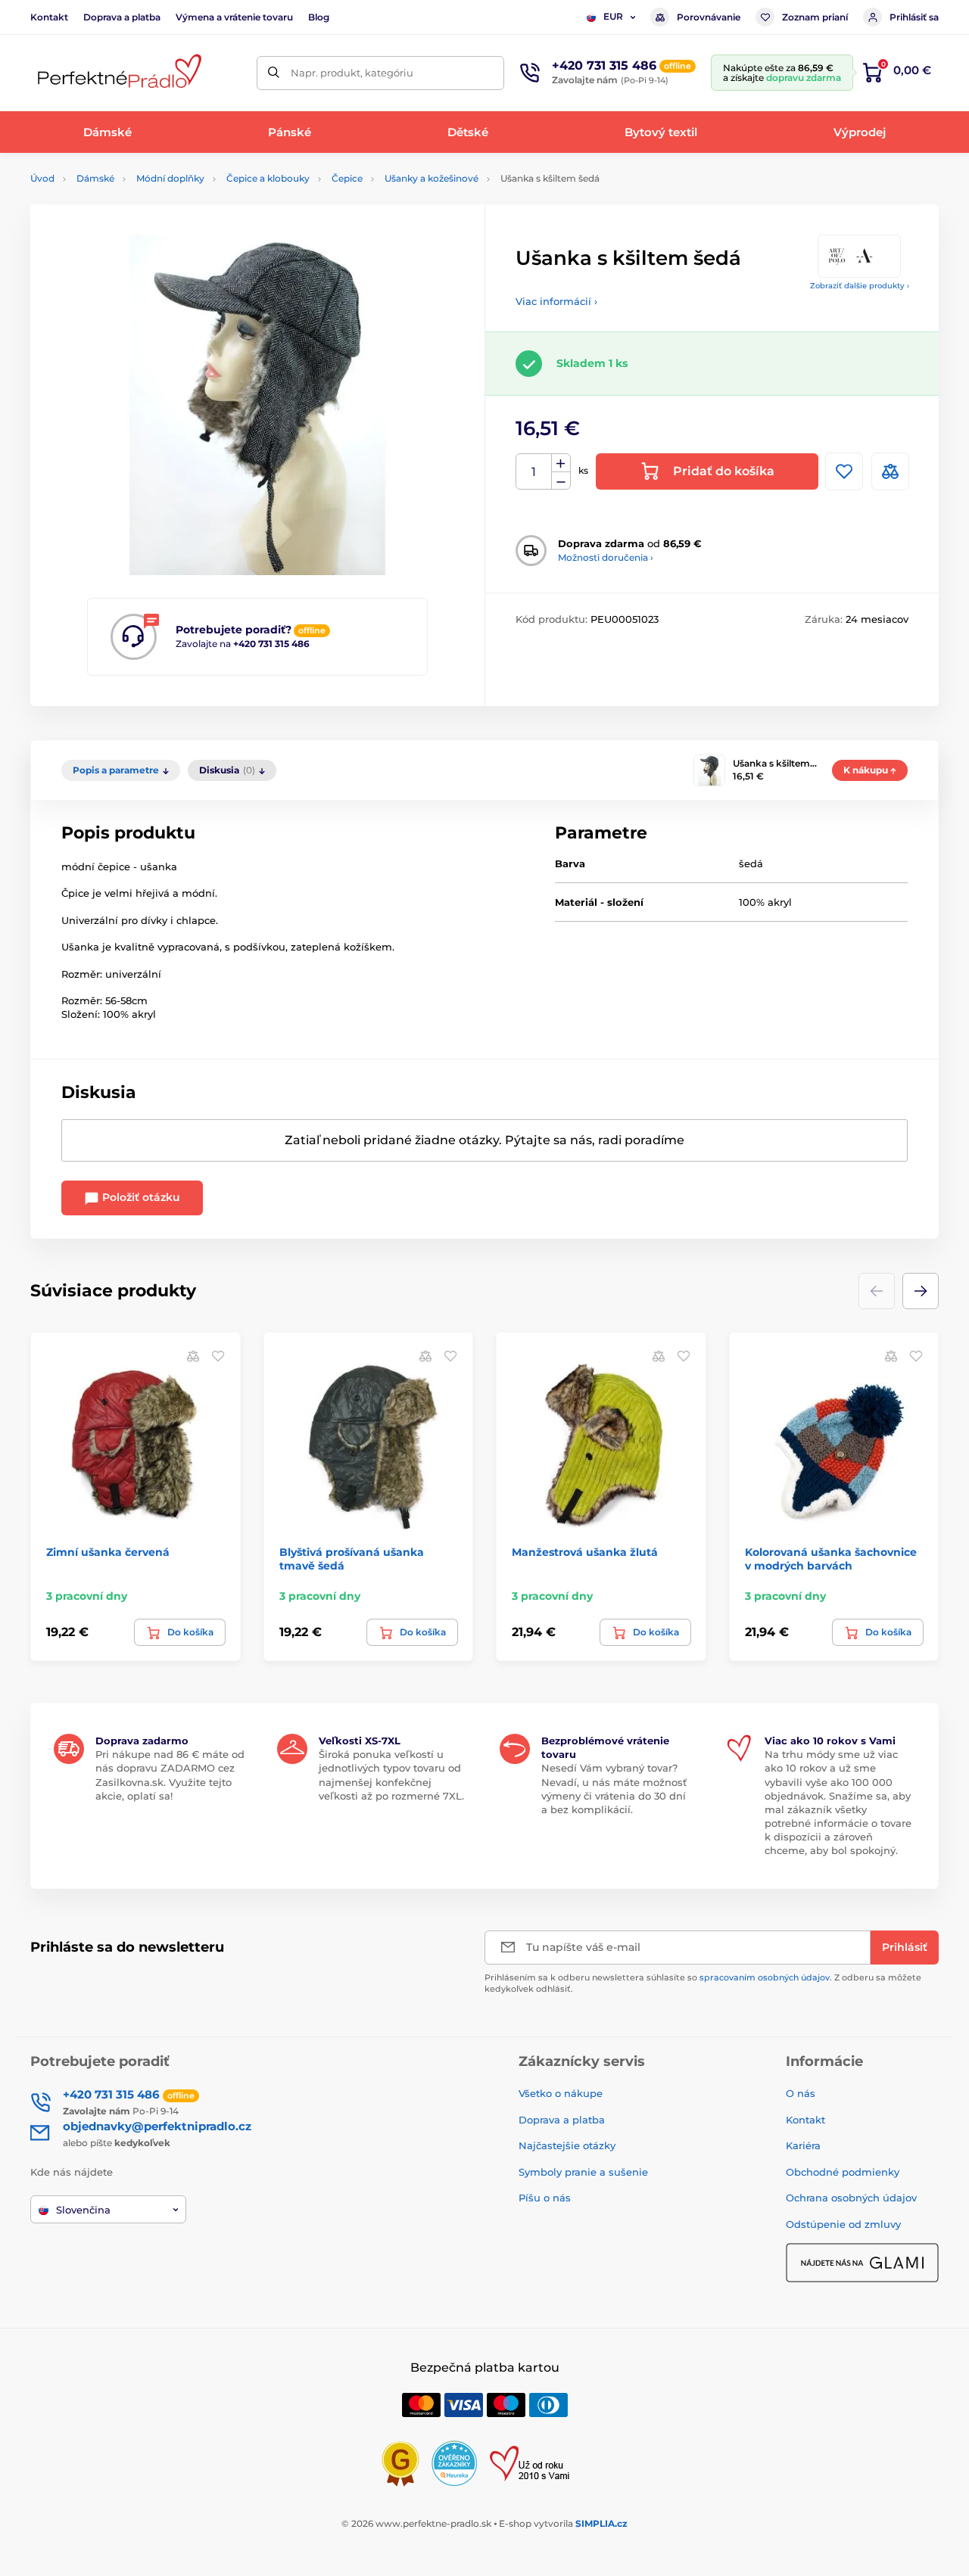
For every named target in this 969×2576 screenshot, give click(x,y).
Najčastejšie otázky (567, 2145)
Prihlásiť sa (914, 17)
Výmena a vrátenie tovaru (234, 17)
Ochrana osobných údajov (851, 2198)
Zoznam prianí (815, 17)
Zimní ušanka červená (108, 1552)
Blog (319, 17)
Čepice (347, 178)
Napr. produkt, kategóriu (352, 73)
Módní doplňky (170, 178)
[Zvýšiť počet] (561, 463)
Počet (534, 472)
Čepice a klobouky (268, 178)
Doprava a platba (122, 17)
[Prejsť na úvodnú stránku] (117, 73)
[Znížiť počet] (561, 481)
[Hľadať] (274, 73)
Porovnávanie (709, 17)
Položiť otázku (140, 1197)
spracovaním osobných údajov (765, 1977)
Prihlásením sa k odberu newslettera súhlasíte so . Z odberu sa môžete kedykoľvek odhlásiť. (703, 1983)
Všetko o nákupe (561, 2093)
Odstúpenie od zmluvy (843, 2224)
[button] (921, 1291)
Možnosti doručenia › (606, 557)
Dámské (95, 178)
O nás (801, 2093)
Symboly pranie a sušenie (583, 2172)
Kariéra (803, 2145)
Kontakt (49, 17)
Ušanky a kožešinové (432, 178)
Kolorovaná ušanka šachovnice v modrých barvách (831, 1559)
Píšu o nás (545, 2198)
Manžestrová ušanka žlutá (585, 1552)
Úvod (42, 178)
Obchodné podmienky (843, 2172)
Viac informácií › (556, 301)
